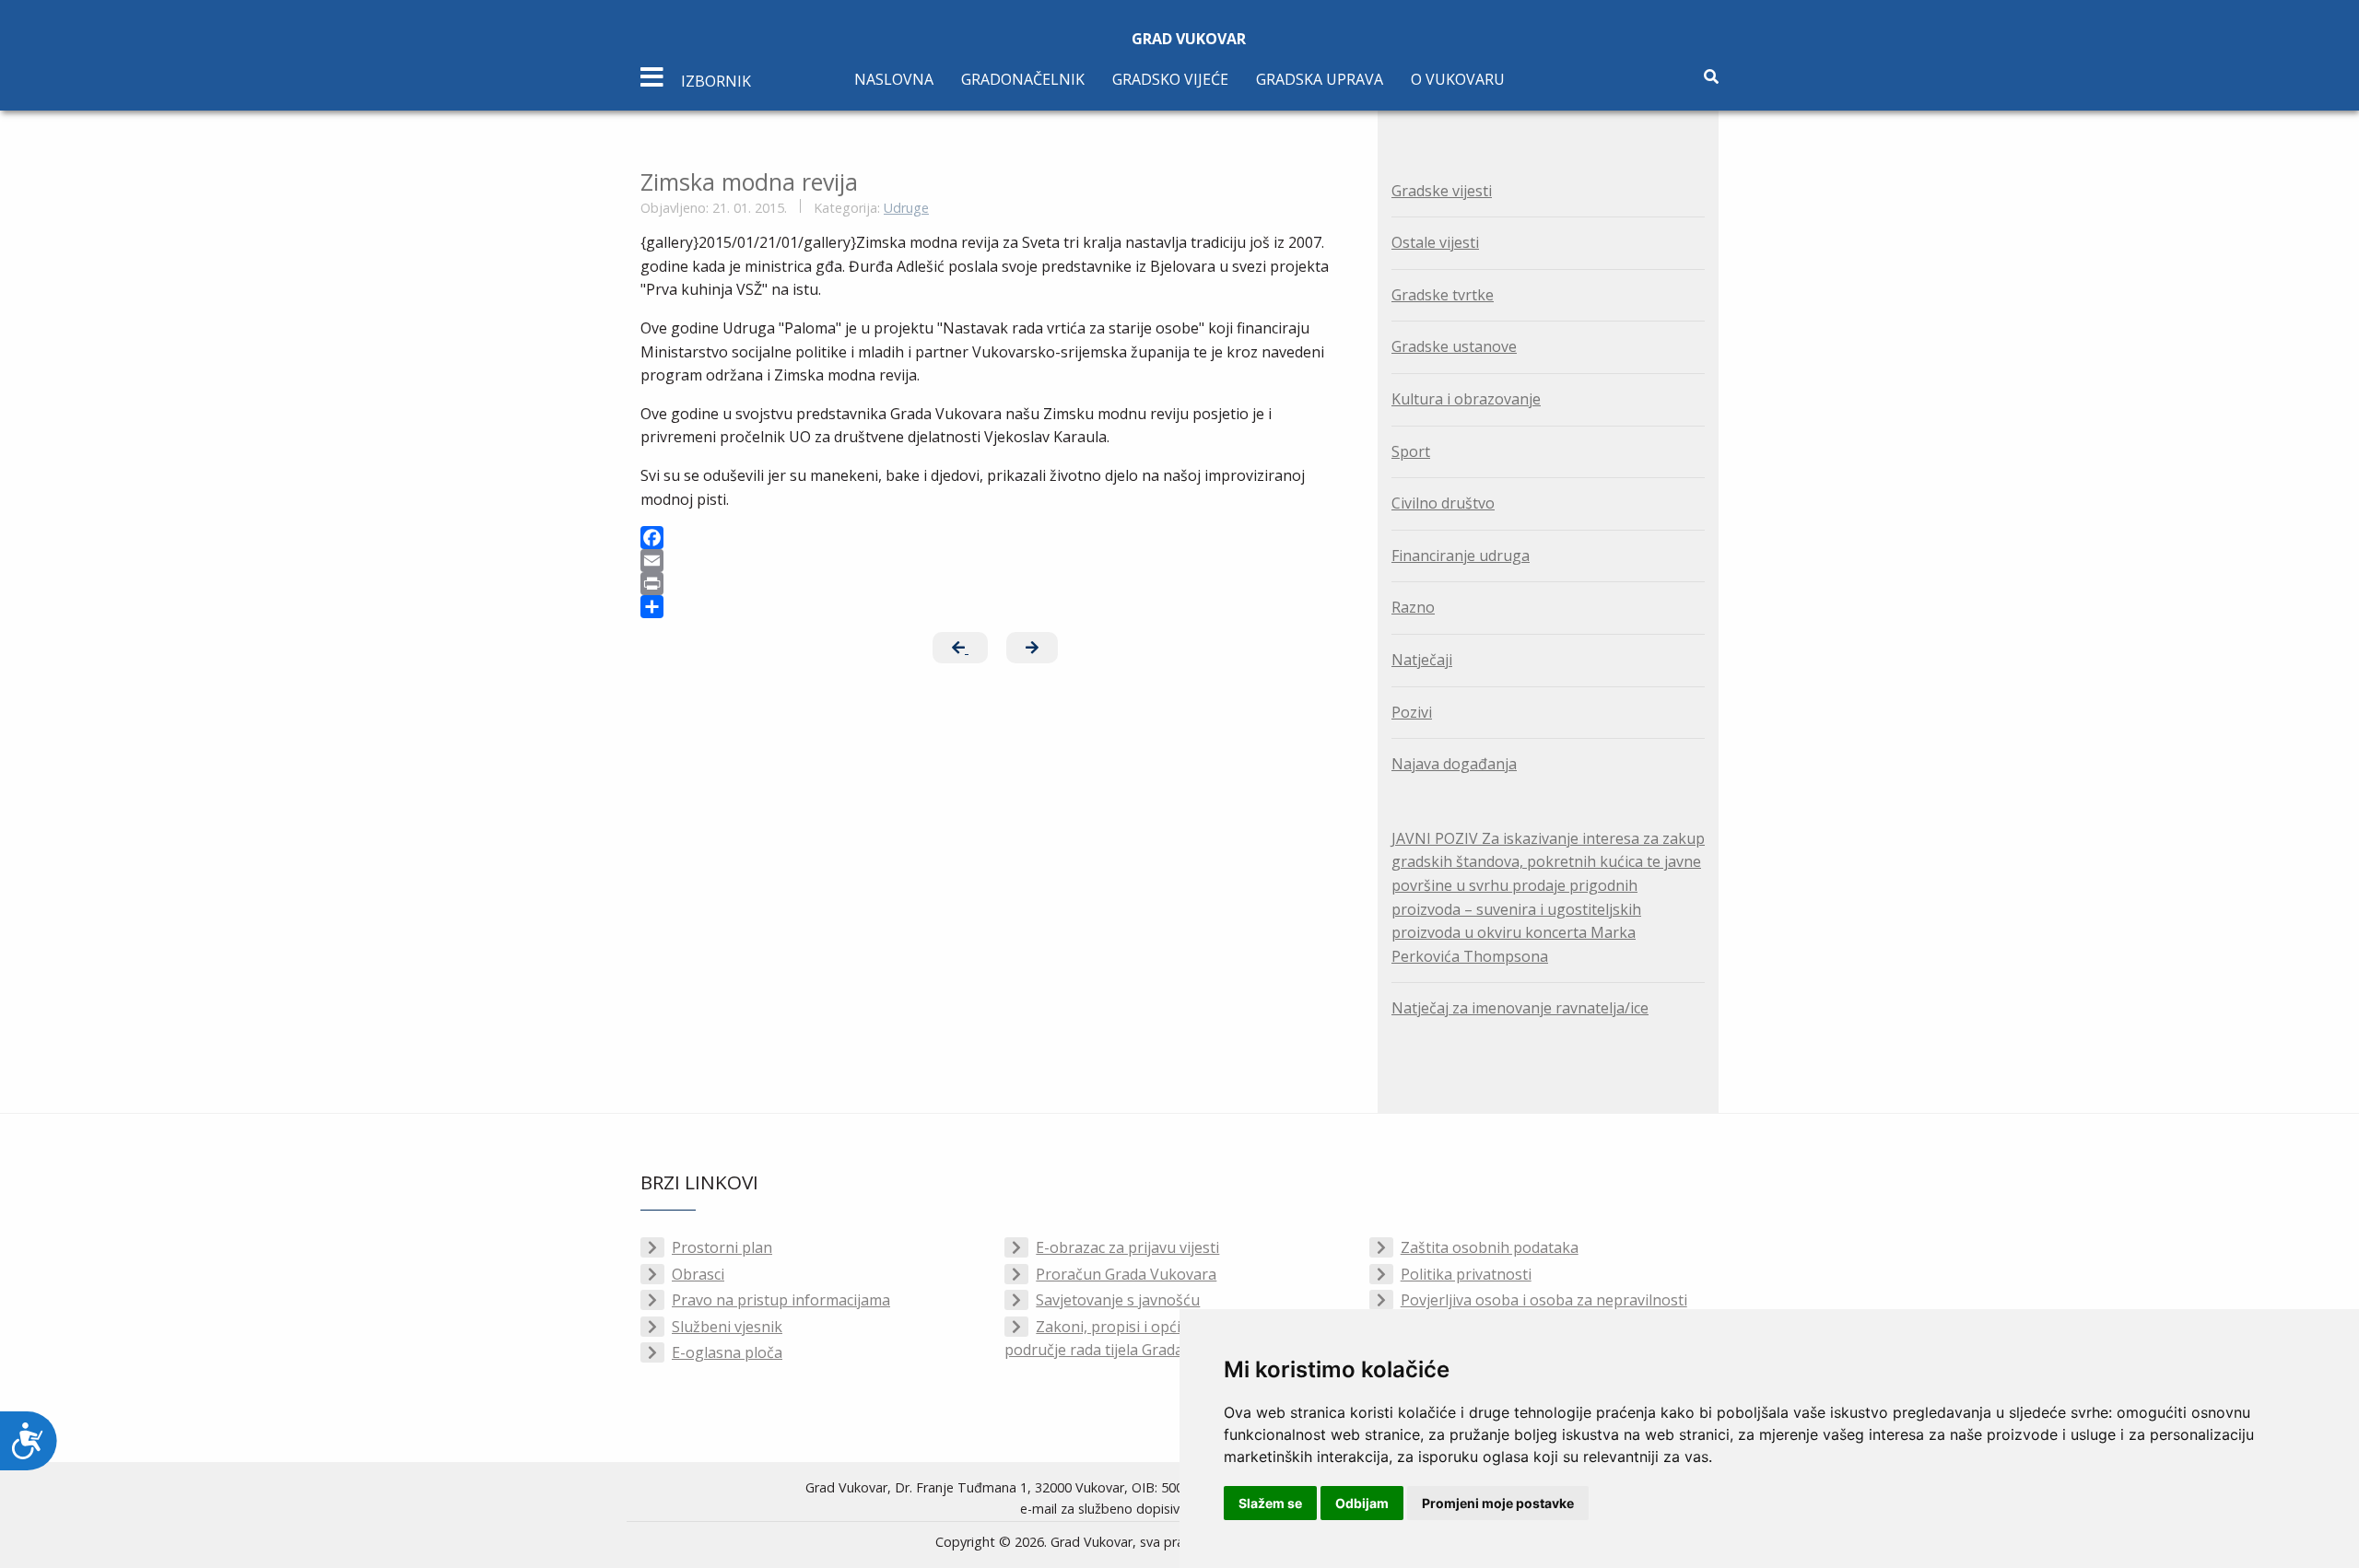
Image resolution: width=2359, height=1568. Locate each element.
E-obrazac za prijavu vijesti (1127, 1247)
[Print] (995, 584)
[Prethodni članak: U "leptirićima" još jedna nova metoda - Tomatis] (960, 648)
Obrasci (698, 1274)
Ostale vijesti (1435, 242)
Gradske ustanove (1454, 346)
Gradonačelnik (1023, 79)
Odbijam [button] (1362, 1503)
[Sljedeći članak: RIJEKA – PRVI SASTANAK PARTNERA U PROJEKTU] (1032, 648)
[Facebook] (995, 538)
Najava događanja (1454, 764)
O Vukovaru (1458, 79)
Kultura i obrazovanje (1466, 399)
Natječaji (1422, 660)
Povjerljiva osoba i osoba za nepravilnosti (1544, 1300)
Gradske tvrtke (1443, 295)
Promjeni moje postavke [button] (1498, 1503)
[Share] (995, 607)
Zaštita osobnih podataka (1490, 1247)
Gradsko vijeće (1170, 79)
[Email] (995, 561)
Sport (1411, 451)
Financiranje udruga (1461, 556)
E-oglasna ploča (727, 1352)
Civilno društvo (1443, 503)
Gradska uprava (1320, 79)
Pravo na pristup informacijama (781, 1300)
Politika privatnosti (1466, 1274)
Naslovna (894, 79)
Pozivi (1412, 712)
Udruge (906, 208)
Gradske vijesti (1442, 191)
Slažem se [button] (1270, 1503)
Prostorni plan (722, 1247)
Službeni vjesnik (727, 1327)
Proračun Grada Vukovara (1126, 1274)
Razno (1413, 607)
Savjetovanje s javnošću (1118, 1300)
